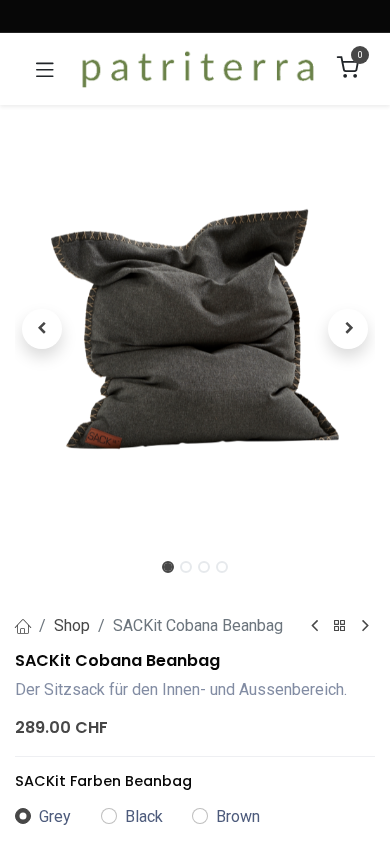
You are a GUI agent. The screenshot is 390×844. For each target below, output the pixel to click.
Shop (72, 625)
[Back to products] (340, 626)
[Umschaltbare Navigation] (45, 69)
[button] (42, 329)
